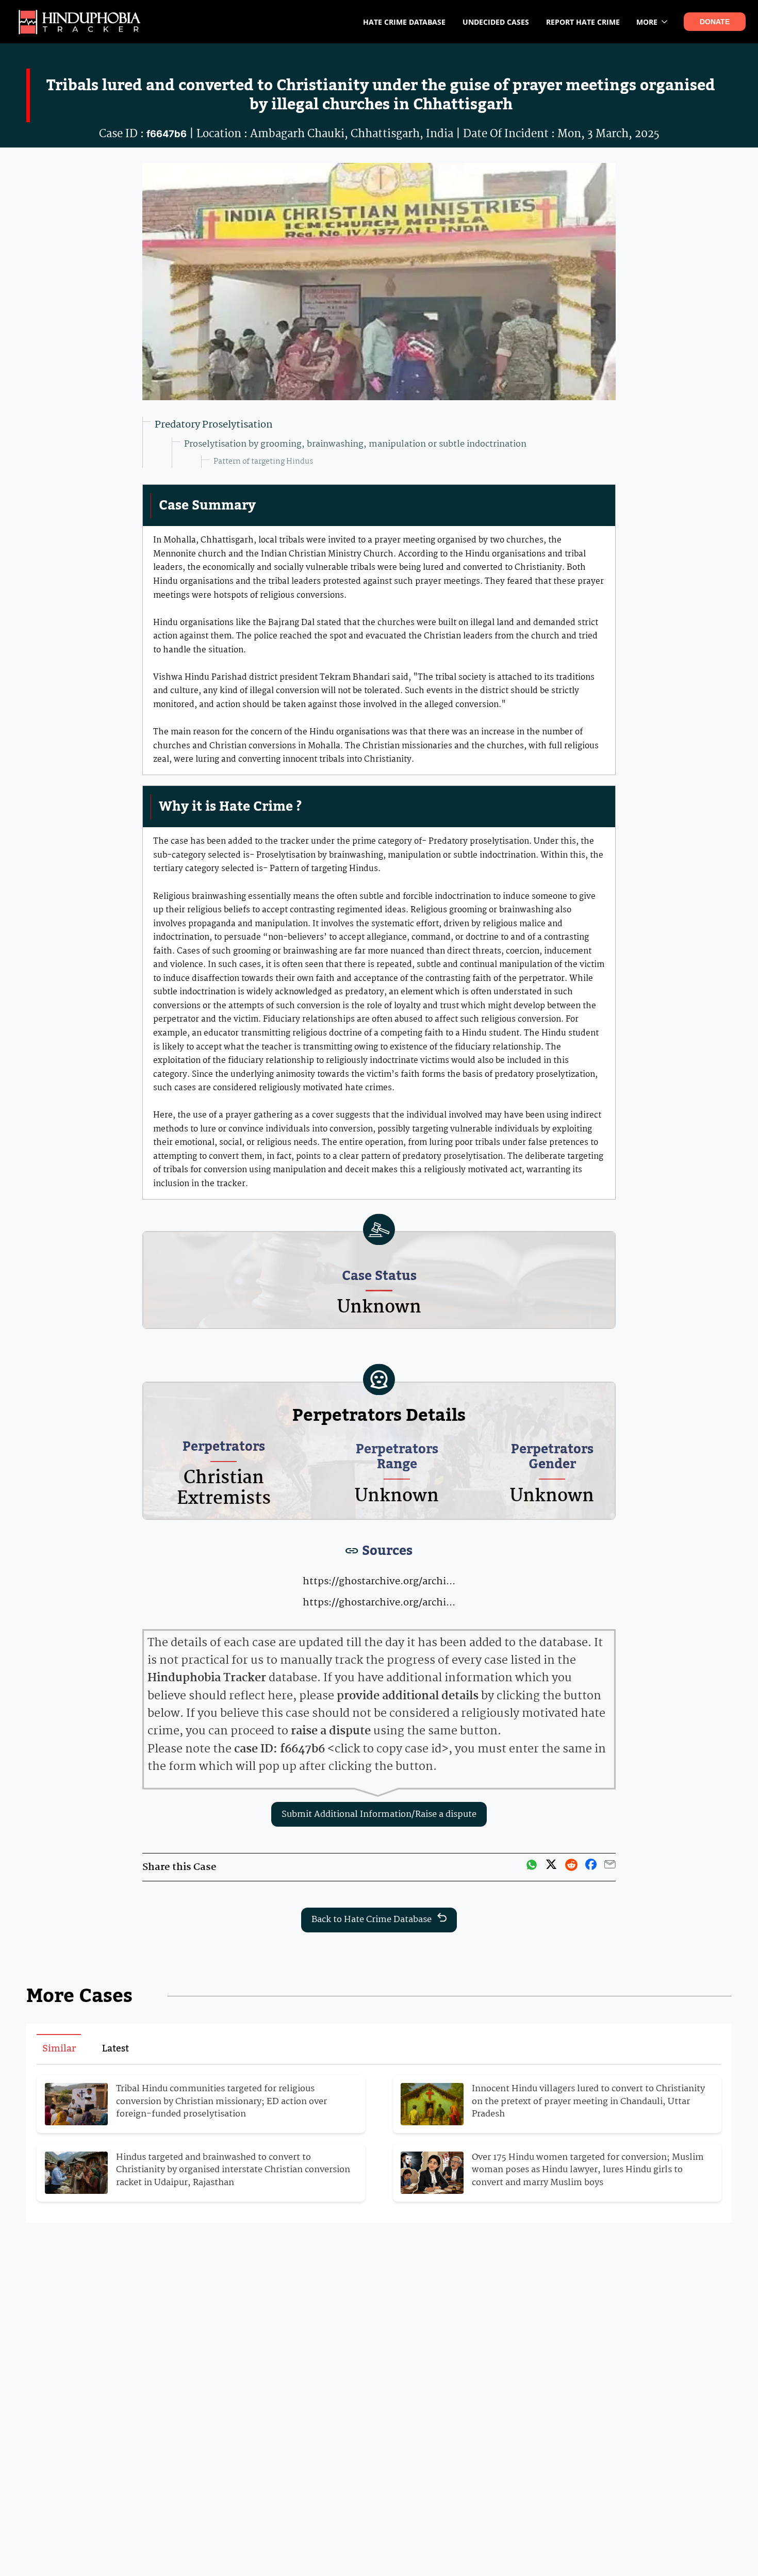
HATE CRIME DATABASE (404, 22)
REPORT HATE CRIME (583, 22)
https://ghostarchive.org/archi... (379, 1582)
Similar (59, 2049)
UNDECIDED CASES (496, 22)
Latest (116, 2049)
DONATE (715, 22)
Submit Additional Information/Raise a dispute (379, 1815)
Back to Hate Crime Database (372, 1920)
